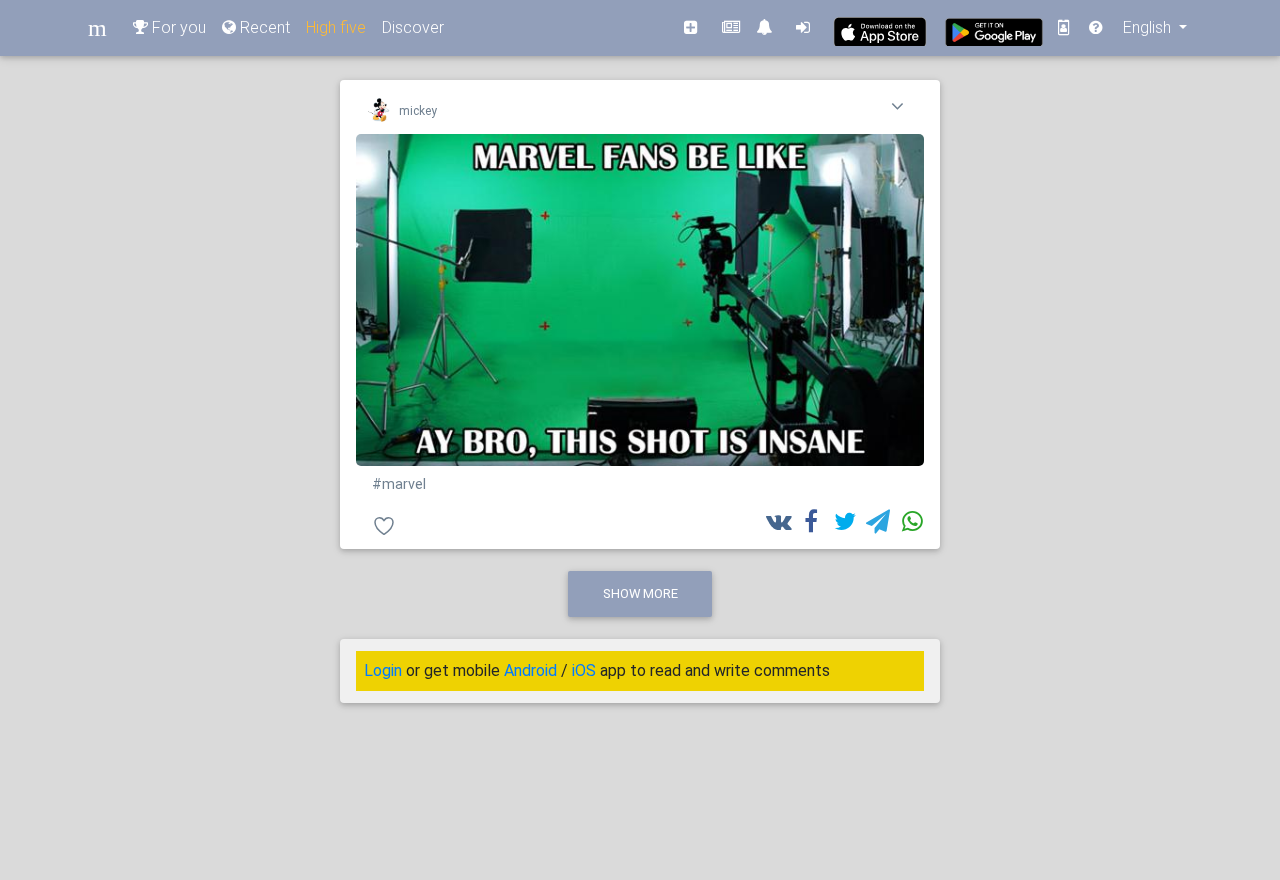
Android (530, 670)
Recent (263, 27)
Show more (640, 593)
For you (177, 27)
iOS (584, 670)
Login (383, 670)
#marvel (399, 484)
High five (336, 27)
